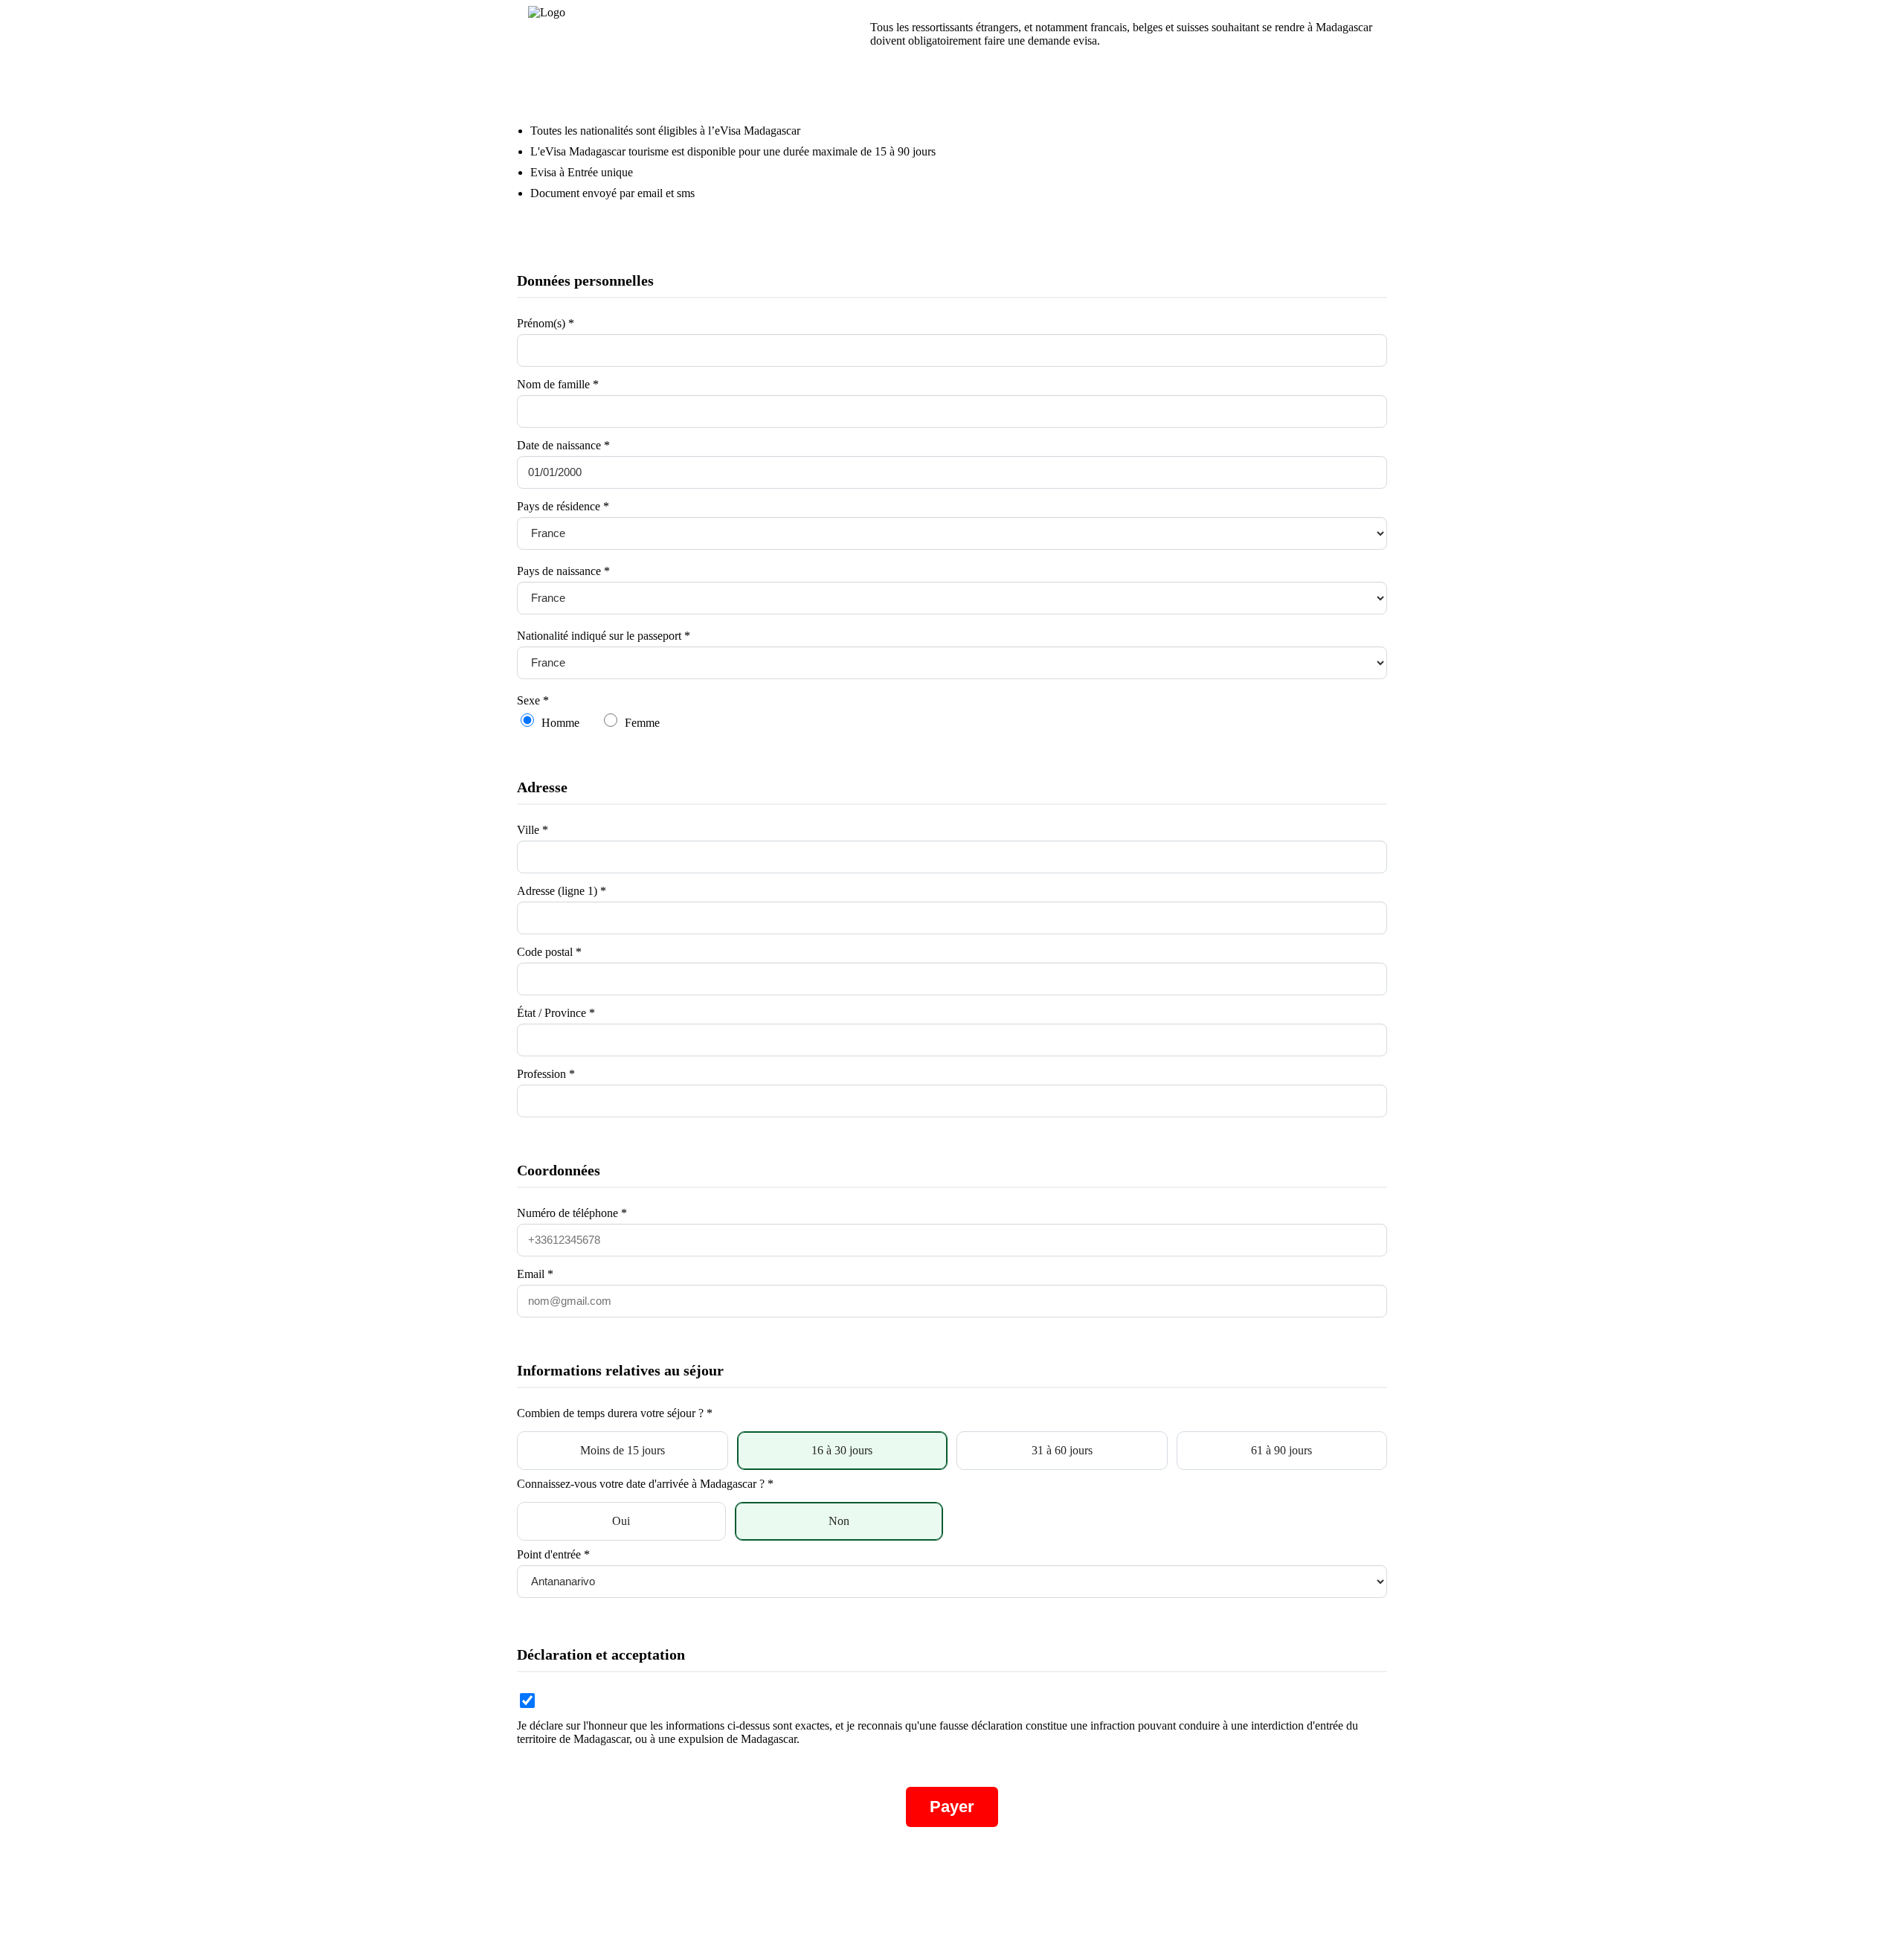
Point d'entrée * (553, 1554)
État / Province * (556, 1013)
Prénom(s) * (546, 323)
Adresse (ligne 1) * (562, 891)
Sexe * (533, 700)
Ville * (533, 830)
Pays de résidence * (563, 506)
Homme (560, 723)
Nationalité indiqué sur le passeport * (604, 636)
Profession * (546, 1074)
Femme (642, 723)
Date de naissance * (563, 445)
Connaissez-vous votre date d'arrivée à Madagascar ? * (645, 1484)
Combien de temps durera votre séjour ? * (615, 1413)
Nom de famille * (558, 384)
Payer (952, 1807)
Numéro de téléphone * (572, 1213)
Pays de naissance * (563, 571)
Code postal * (549, 952)
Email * (535, 1274)
